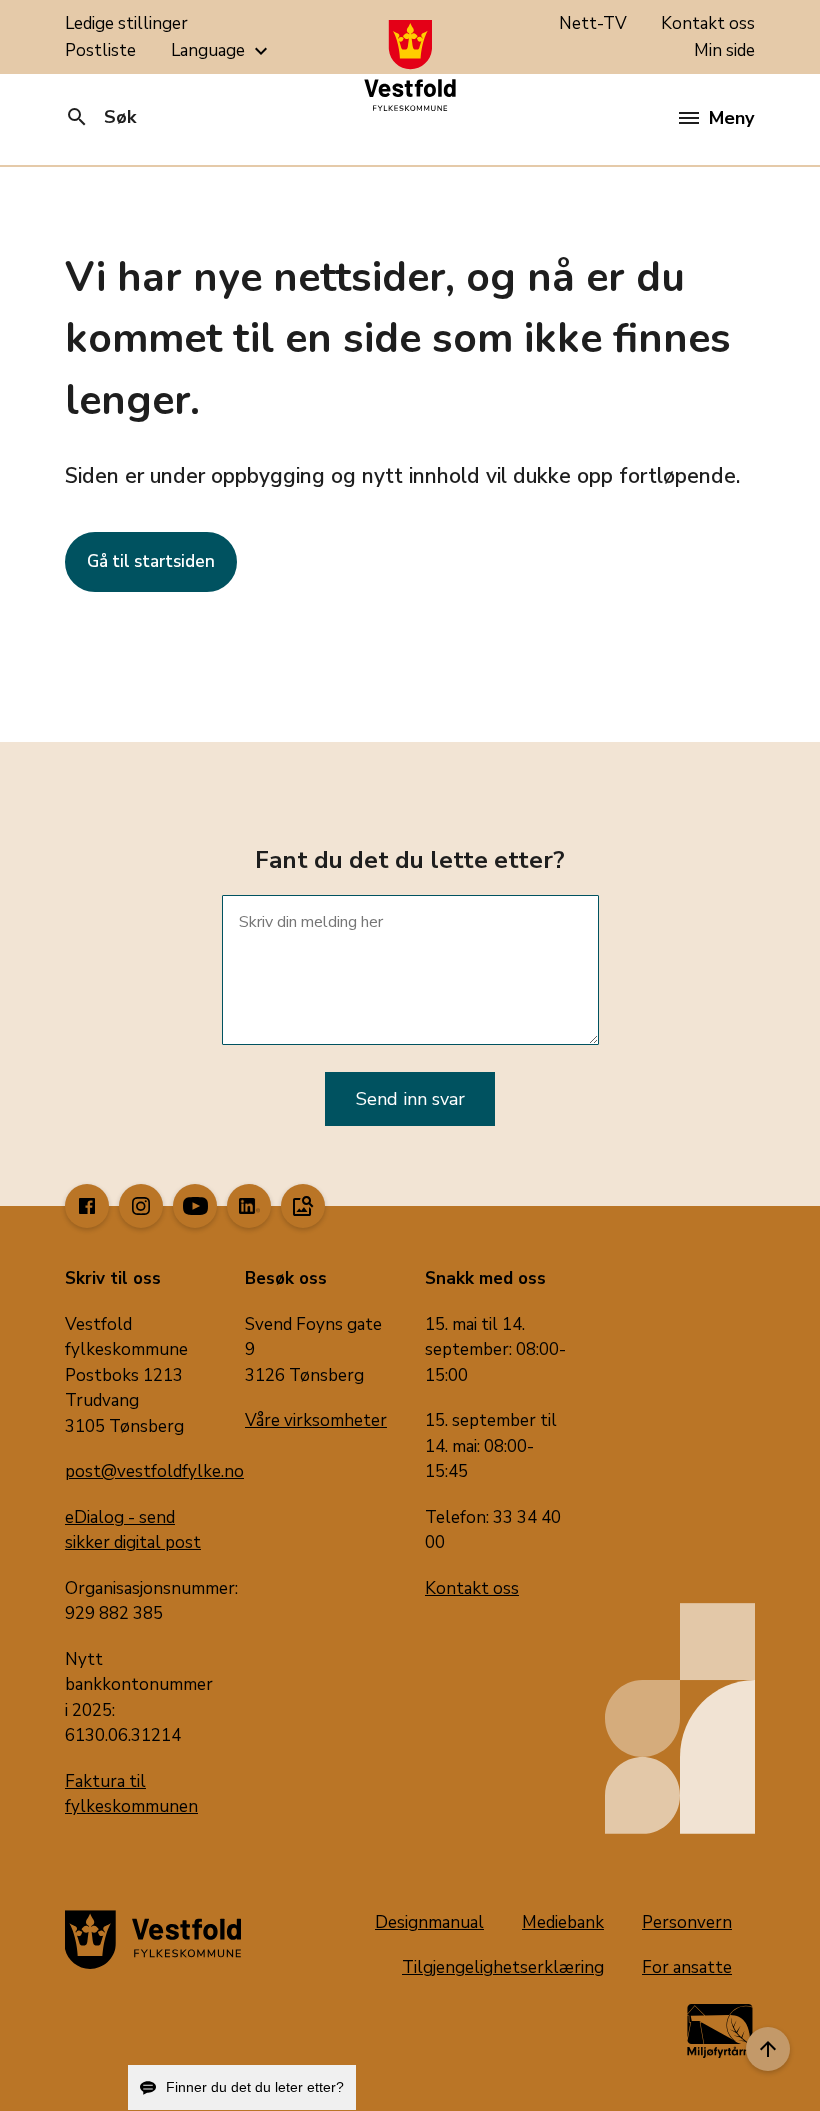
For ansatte (687, 1967)
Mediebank (563, 1922)
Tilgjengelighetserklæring (503, 1967)
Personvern (687, 1922)
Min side (724, 50)
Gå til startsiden (151, 561)
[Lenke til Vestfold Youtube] (195, 1206)
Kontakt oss (708, 23)
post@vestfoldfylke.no (154, 1471)
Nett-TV (593, 23)
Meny (731, 118)
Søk (100, 117)
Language (222, 51)
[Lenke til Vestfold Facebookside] (87, 1206)
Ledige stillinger (126, 23)
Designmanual (429, 1922)
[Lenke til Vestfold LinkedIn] (249, 1206)
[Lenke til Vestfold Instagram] (141, 1206)
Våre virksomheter (316, 1420)
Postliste (100, 50)
